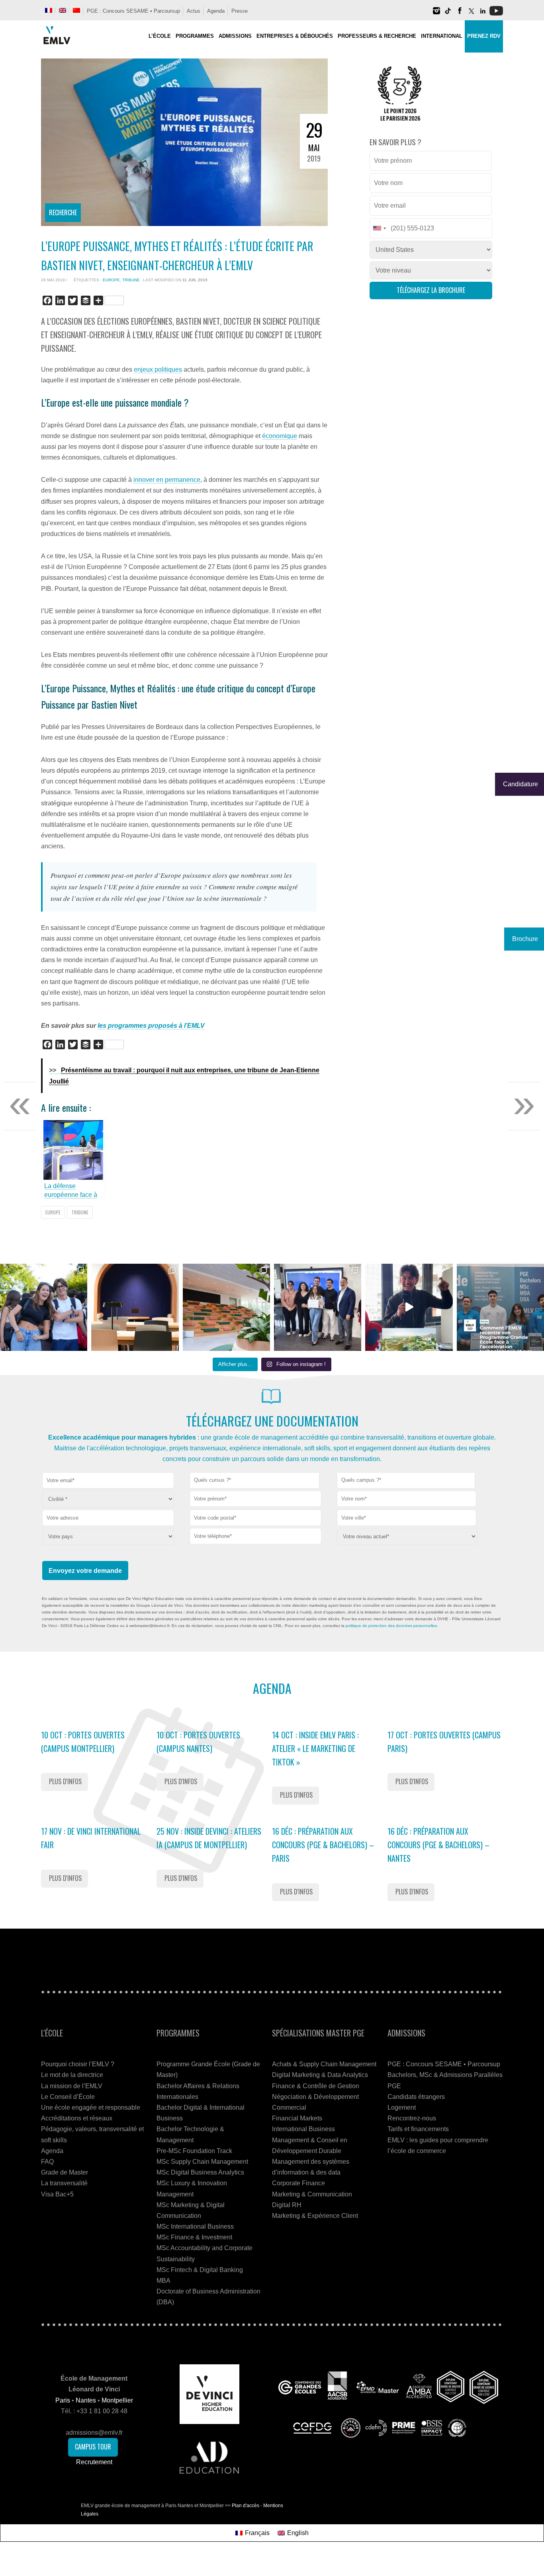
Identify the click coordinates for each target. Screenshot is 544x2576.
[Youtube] (496, 14)
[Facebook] (460, 14)
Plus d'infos (65, 1781)
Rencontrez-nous (412, 2118)
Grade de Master (65, 2172)
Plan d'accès (246, 2506)
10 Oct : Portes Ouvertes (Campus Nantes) (198, 1742)
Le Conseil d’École (68, 2097)
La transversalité (64, 2183)
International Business (303, 2129)
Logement (402, 2107)
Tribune (131, 280)
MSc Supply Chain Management (202, 2162)
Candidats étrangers (416, 2097)
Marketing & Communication (312, 2194)
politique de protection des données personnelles (391, 1626)
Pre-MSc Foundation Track (194, 2151)
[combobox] (254, 1480)
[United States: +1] (379, 228)
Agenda (216, 11)
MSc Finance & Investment (194, 2237)
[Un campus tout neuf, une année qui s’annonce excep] (226, 1307)
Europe (111, 280)
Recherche (63, 212)
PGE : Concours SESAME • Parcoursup (133, 11)
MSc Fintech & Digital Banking (200, 2270)
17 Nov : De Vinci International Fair (91, 1838)
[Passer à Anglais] (63, 10)
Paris (63, 2400)
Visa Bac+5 (57, 2194)
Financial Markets (297, 2118)
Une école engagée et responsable (91, 2107)
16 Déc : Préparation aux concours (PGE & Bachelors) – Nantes (438, 1845)
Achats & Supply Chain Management (324, 2064)
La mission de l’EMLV (72, 2086)
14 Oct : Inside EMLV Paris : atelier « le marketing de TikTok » (315, 1748)
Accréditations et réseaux (77, 2118)
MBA (163, 2281)
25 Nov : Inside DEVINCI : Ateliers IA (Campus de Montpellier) (209, 1838)
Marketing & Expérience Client (315, 2216)
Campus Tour (93, 2447)
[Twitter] (471, 14)
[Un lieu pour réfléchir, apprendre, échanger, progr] (135, 1307)
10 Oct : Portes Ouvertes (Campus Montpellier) (83, 1742)
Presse (240, 11)
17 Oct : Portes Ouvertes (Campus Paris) (444, 1742)
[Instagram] (436, 14)
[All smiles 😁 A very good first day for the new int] (44, 1307)
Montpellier (117, 2400)
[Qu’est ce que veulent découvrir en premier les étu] (409, 1307)
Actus (194, 11)
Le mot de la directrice (72, 2075)
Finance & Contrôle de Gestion (316, 2086)
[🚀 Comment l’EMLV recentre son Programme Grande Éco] (500, 1307)
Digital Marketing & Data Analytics (320, 2075)
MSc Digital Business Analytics (200, 2172)
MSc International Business (195, 2226)
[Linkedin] (483, 14)
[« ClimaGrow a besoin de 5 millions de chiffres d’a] (318, 1307)
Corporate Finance (298, 2183)
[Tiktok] (448, 14)
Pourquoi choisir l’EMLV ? (78, 2064)
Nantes (86, 2400)
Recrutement (94, 2462)
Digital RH (287, 2205)
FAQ (47, 2162)
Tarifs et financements (418, 2129)
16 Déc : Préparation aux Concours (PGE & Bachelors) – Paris (323, 1845)
